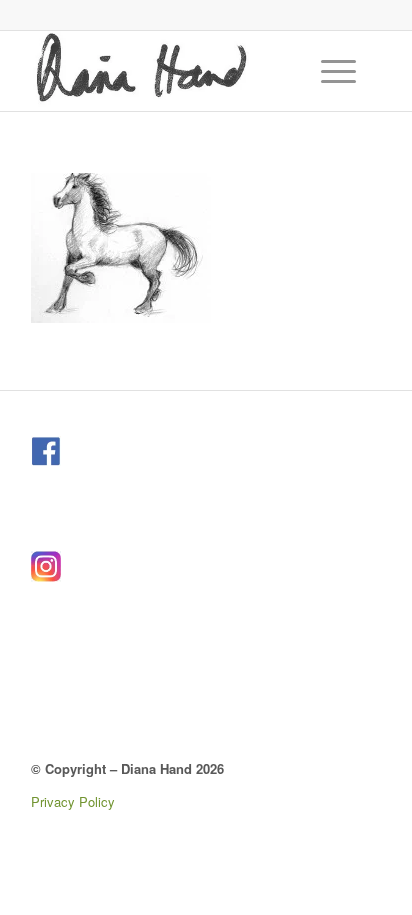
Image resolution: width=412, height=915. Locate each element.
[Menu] (328, 71)
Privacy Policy (73, 801)
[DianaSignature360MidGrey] (171, 71)
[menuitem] (341, 71)
